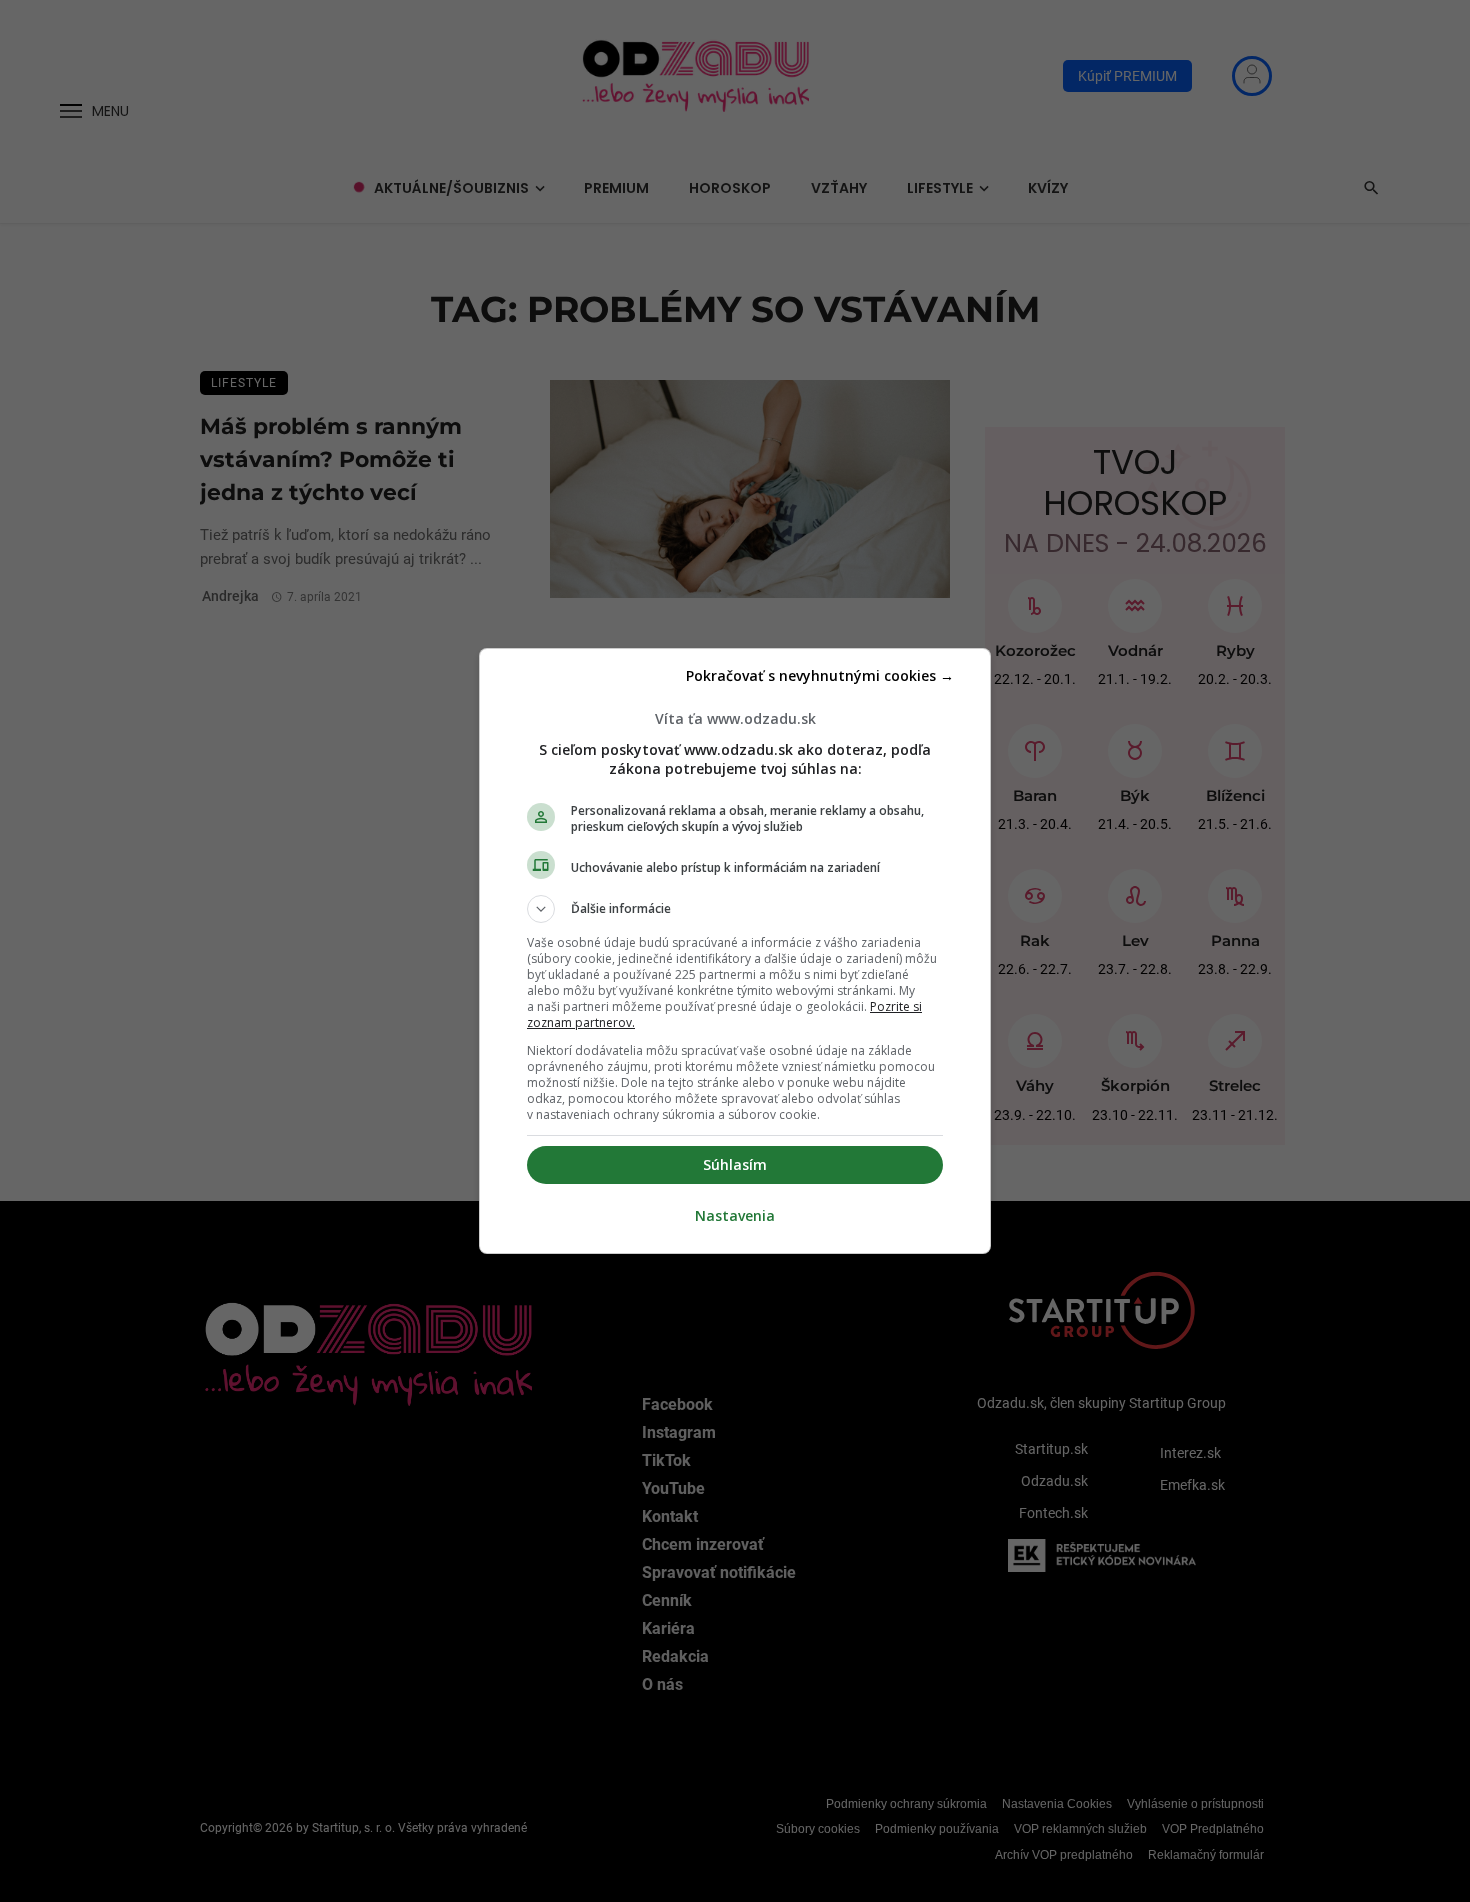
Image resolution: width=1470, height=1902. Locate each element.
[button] (735, 909)
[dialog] (735, 951)
